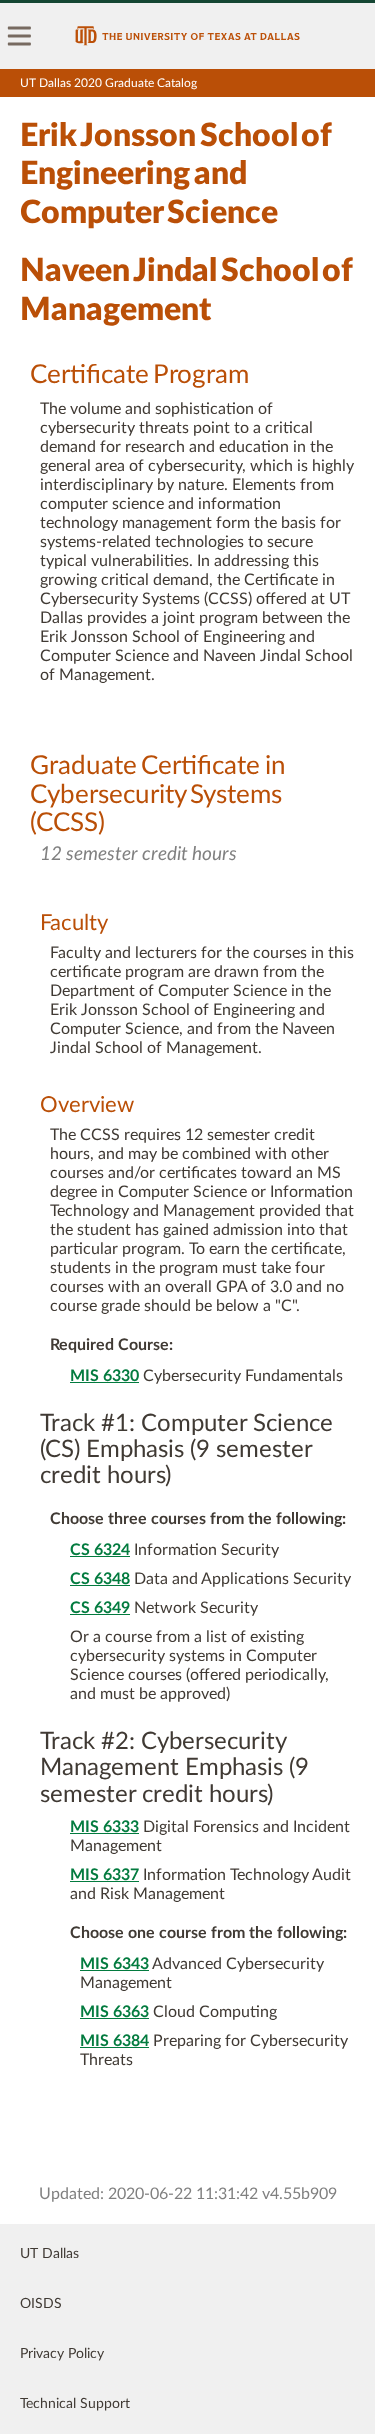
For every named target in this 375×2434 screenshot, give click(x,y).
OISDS (41, 2304)
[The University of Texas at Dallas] (187, 36)
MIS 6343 (114, 1964)
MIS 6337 (104, 1875)
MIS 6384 (114, 2041)
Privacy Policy (62, 2354)
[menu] (20, 36)
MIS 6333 (104, 1827)
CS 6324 (100, 1550)
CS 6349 (100, 1608)
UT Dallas (49, 2254)
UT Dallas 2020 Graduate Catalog (108, 83)
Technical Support (75, 2404)
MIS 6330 (104, 1376)
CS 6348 (100, 1579)
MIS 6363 (114, 2012)
